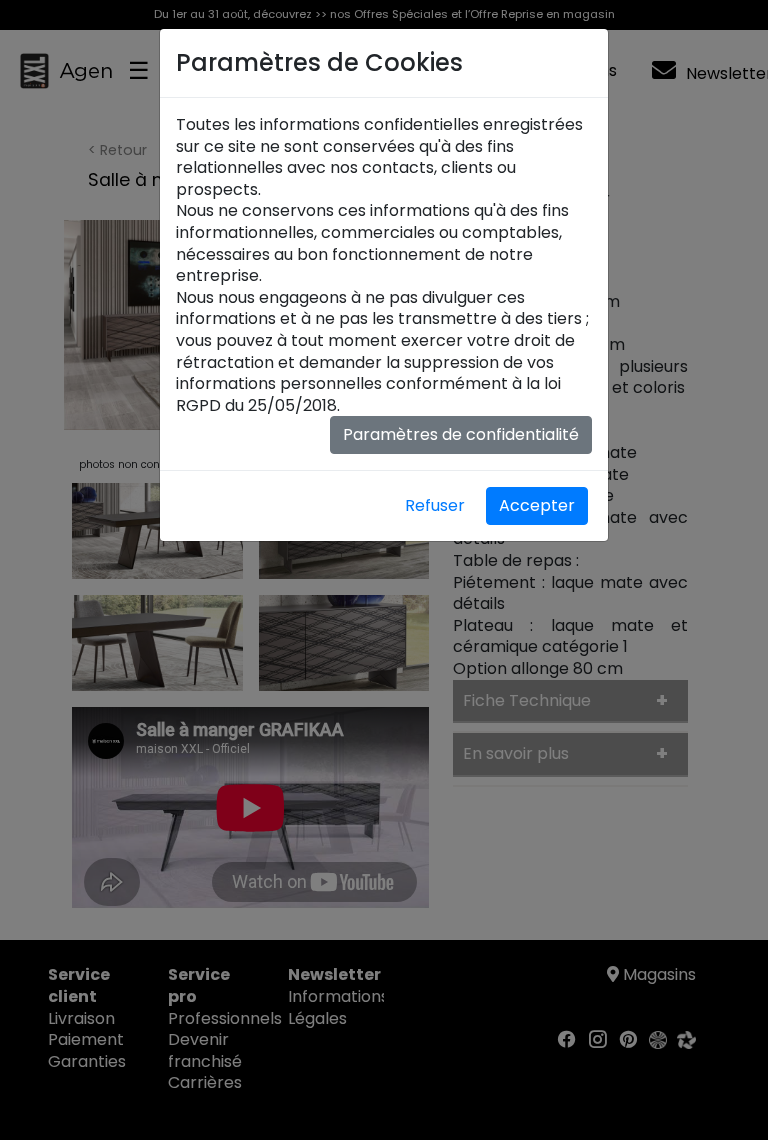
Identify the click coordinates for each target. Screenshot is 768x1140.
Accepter (537, 505)
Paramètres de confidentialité (461, 434)
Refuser (435, 505)
